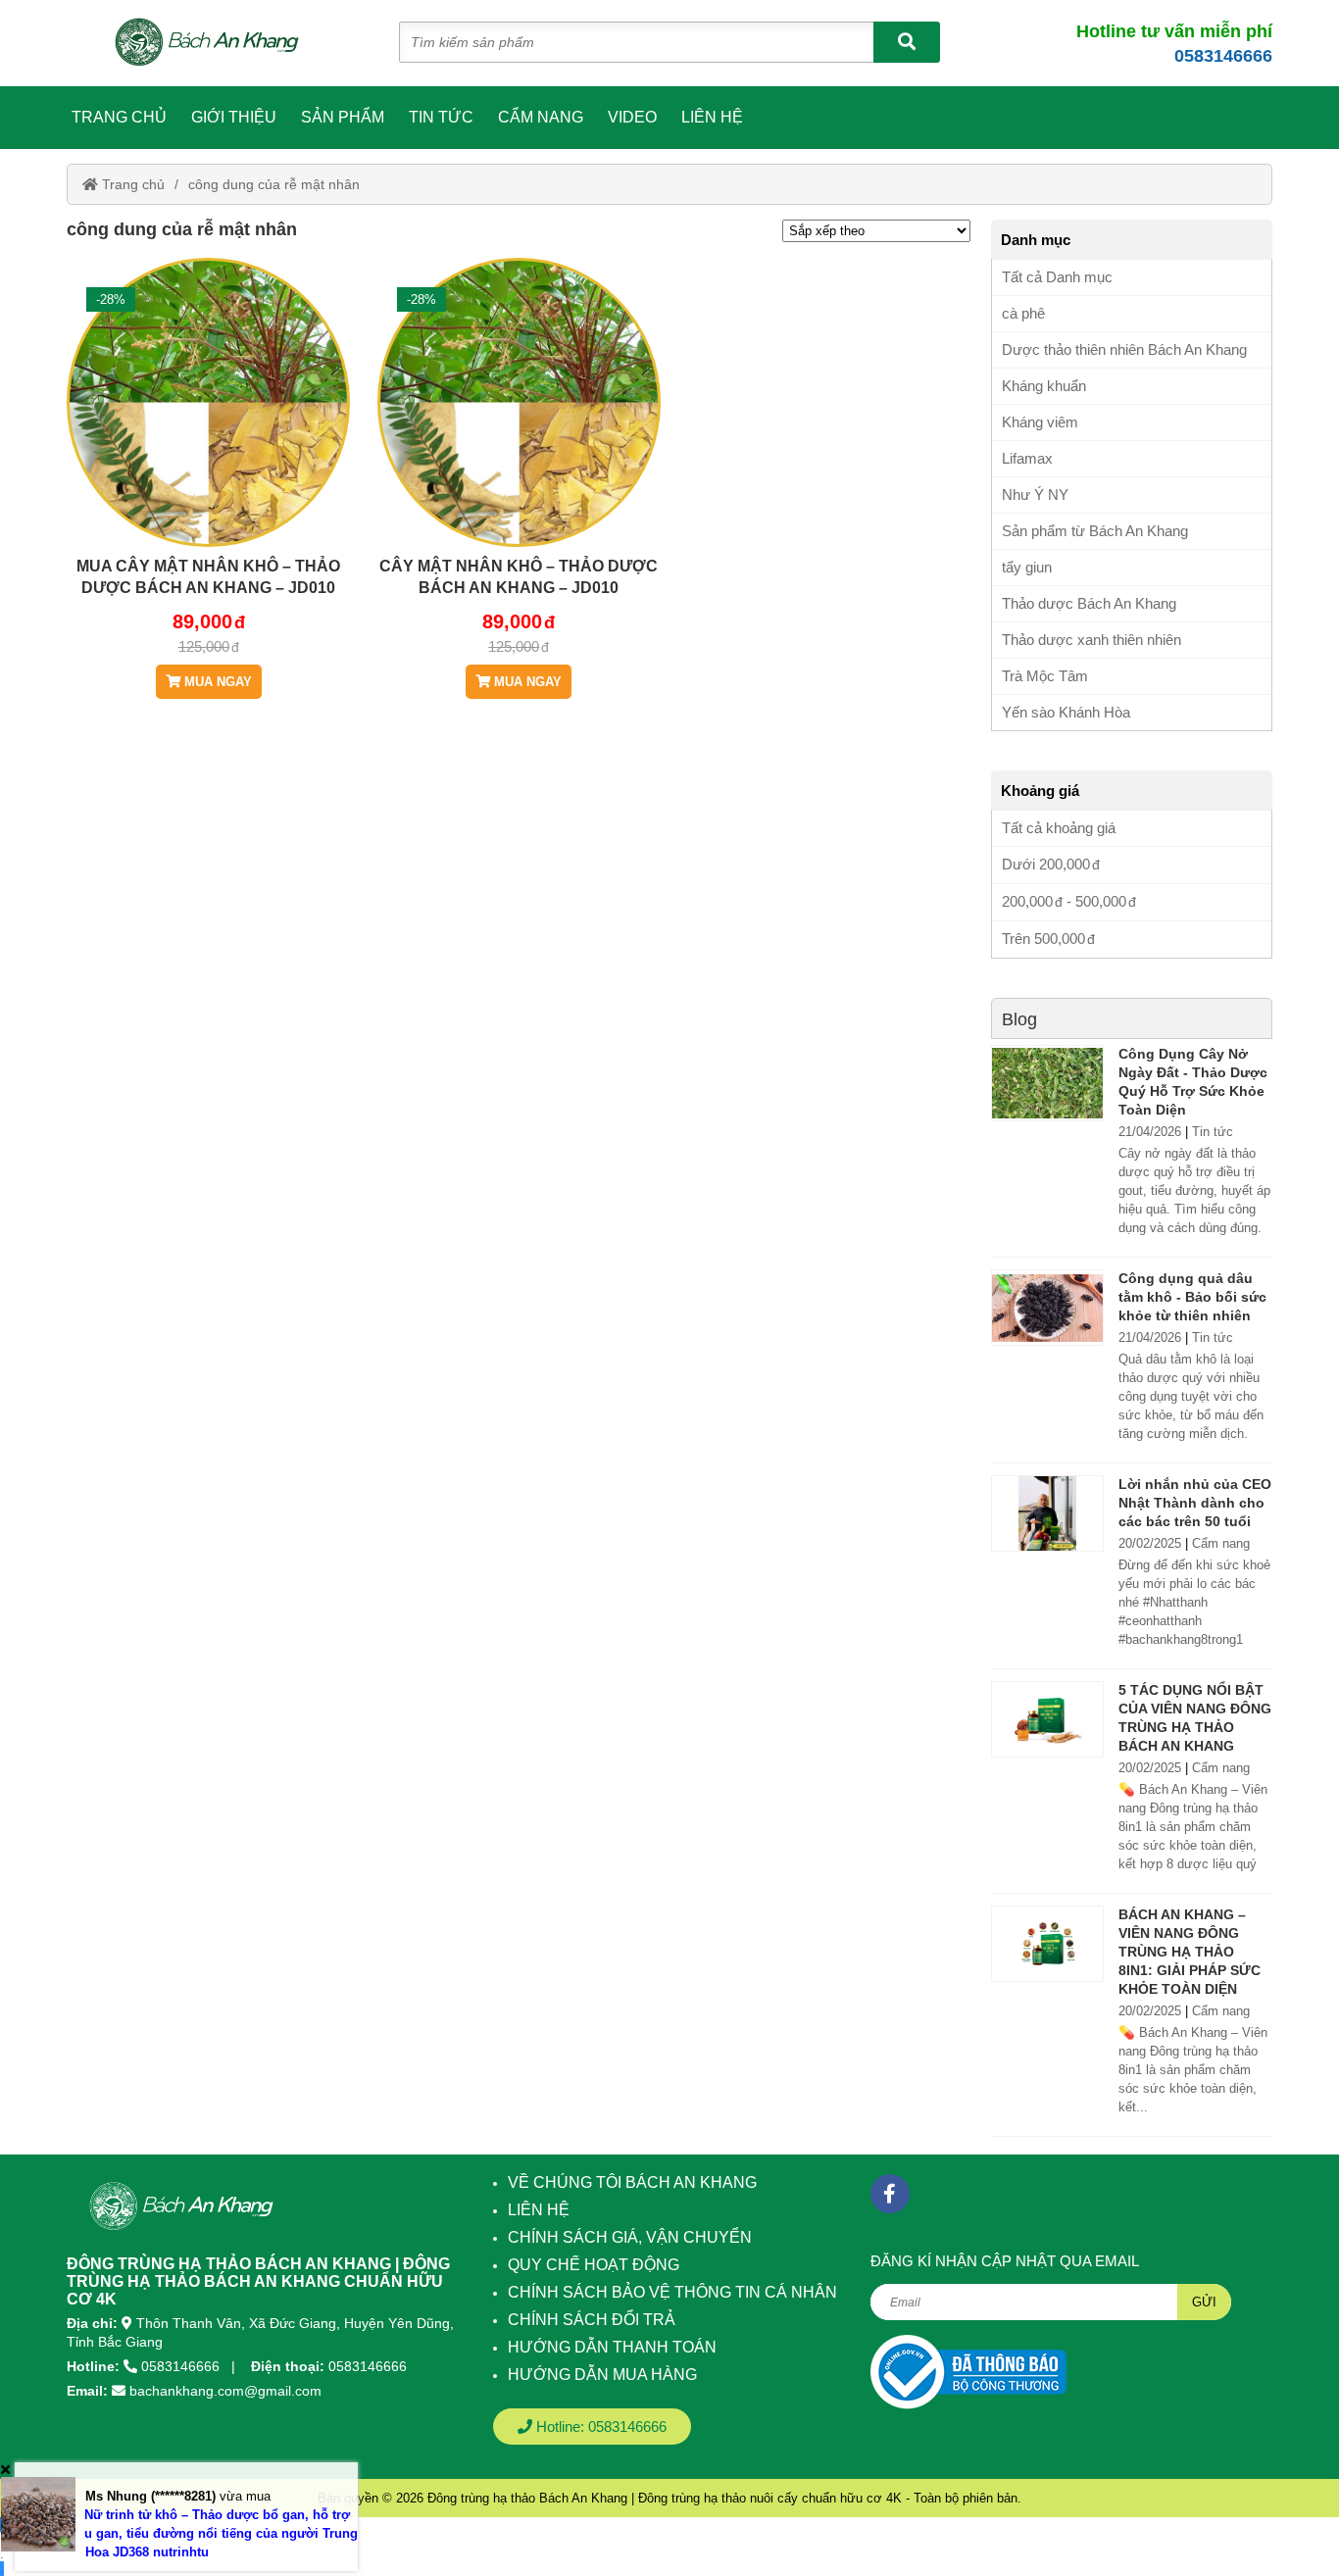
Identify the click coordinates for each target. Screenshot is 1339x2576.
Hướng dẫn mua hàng (602, 2375)
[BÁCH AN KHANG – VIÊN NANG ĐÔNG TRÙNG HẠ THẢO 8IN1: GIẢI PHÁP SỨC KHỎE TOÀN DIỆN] (1047, 1944)
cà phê (1023, 313)
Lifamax (1027, 458)
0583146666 (1223, 56)
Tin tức (441, 117)
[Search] (907, 42)
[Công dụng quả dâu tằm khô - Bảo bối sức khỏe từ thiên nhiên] (1047, 1308)
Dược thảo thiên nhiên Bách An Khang (1124, 349)
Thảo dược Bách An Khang (1089, 603)
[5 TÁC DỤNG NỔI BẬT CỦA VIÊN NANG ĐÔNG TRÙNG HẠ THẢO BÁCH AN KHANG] (1047, 1719)
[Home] (217, 43)
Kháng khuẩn (1044, 386)
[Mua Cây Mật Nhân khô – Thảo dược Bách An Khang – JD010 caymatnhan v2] (208, 461)
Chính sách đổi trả (592, 2320)
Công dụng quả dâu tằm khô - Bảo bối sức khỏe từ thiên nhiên (1192, 1297)
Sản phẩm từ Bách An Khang (1095, 531)
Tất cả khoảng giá (1059, 828)
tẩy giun (1027, 567)
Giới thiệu (234, 117)
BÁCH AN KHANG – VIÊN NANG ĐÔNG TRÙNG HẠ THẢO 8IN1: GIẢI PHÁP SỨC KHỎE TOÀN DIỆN (1190, 1952)
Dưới (1046, 864)
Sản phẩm (343, 117)
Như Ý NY (1035, 495)
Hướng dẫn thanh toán (612, 2347)
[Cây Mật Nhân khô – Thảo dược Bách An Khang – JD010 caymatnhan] (519, 461)
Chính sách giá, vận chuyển (630, 2237)
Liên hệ (712, 117)
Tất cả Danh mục (1057, 277)
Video (632, 117)
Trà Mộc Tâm (1045, 676)
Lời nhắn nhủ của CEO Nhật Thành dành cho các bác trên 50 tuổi (1195, 1503)
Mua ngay (216, 682)
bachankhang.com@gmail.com (225, 2391)
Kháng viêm (1040, 422)
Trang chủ (119, 117)
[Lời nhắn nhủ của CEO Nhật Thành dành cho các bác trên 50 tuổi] (1047, 1513)
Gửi (1204, 2302)
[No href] (968, 2372)
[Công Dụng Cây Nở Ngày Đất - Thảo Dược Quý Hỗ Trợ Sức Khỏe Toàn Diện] (1047, 1083)
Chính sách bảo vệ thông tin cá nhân (672, 2292)
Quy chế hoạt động (594, 2265)
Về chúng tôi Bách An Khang (632, 2182)
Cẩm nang (541, 117)
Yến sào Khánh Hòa (1066, 712)
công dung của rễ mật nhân (274, 184)
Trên (1043, 939)
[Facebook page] (890, 2194)
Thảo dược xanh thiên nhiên (1091, 640)
